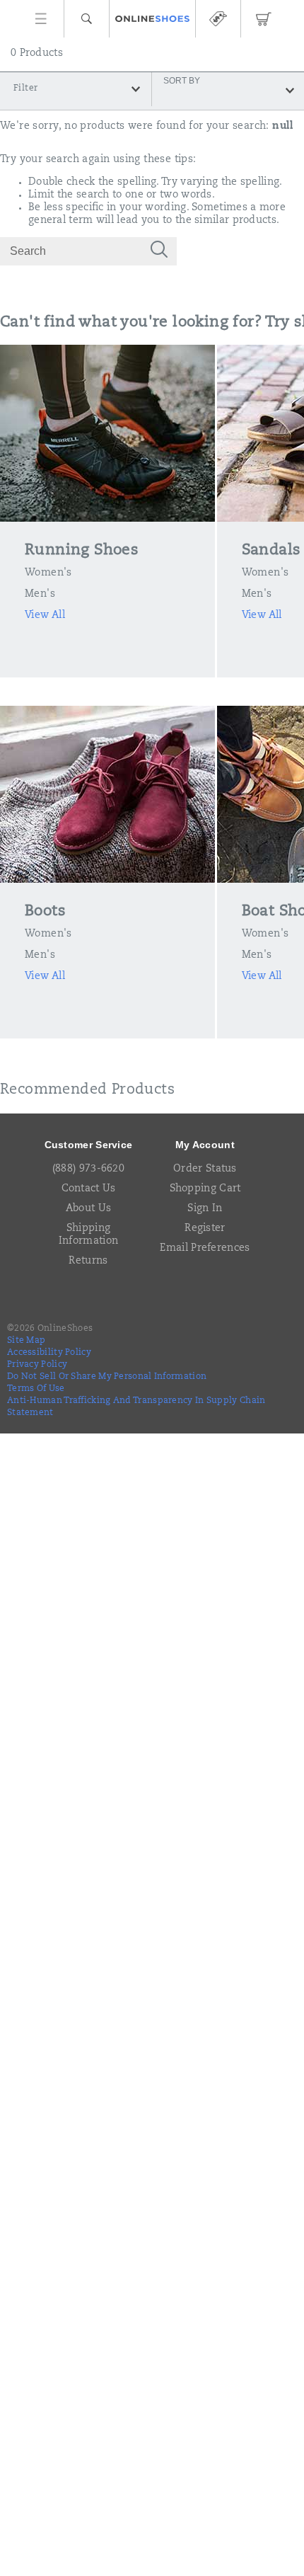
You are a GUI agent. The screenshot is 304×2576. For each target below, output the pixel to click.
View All (45, 616)
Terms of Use (36, 1389)
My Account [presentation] (205, 1145)
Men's (40, 595)
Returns (88, 1261)
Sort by (182, 80)
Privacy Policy (37, 1365)
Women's (48, 573)
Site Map (26, 1341)
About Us (88, 1209)
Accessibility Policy (49, 1353)
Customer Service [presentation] (89, 1145)
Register (205, 1229)
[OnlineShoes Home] (152, 19)
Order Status (205, 1169)
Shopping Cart (205, 1189)
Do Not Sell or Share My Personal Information (107, 1377)
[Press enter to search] (159, 251)
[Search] (87, 19)
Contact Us (89, 1189)
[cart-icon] (263, 19)
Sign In (205, 1209)
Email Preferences (205, 1249)
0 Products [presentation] (37, 54)
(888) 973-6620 (88, 1169)
